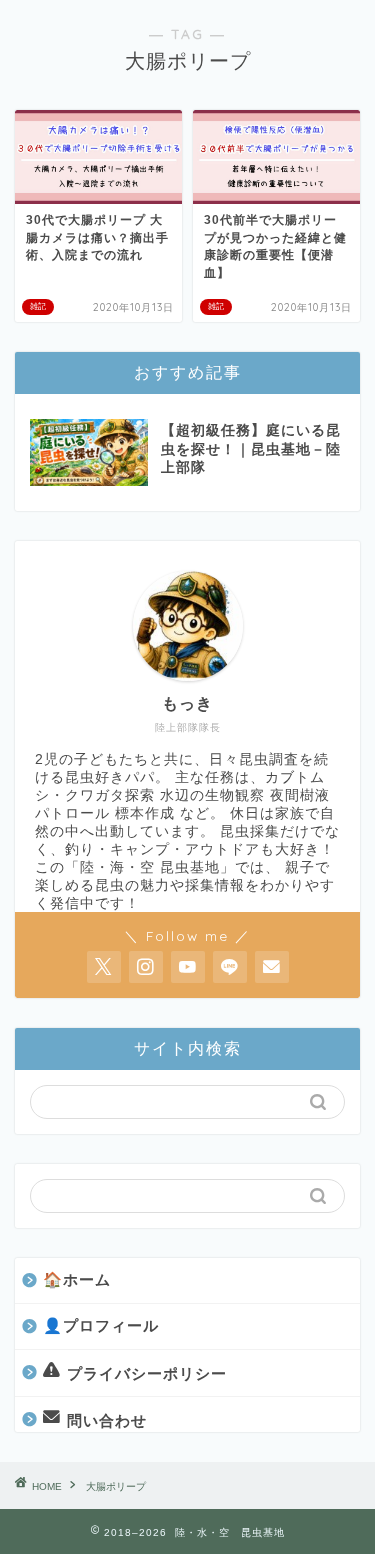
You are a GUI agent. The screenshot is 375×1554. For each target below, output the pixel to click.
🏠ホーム (77, 1279)
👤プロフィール (101, 1325)
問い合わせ (107, 1420)
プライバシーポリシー (147, 1372)
